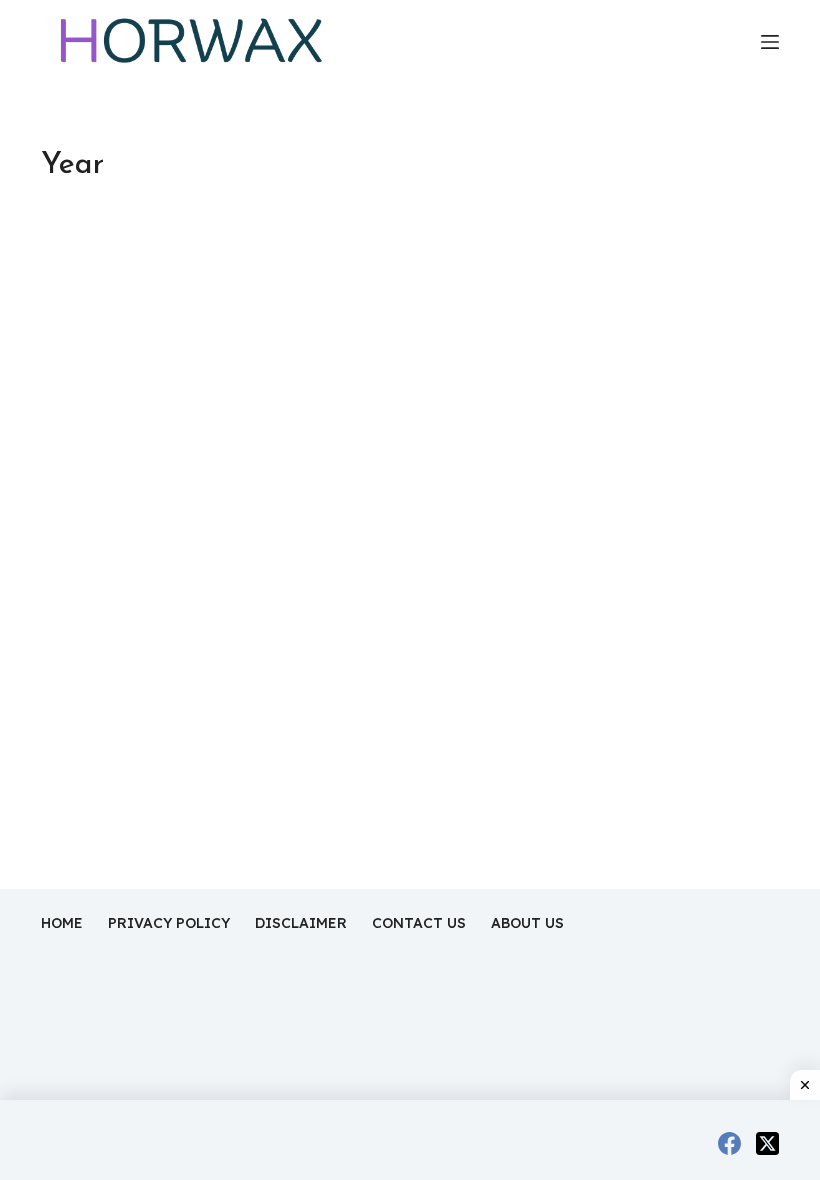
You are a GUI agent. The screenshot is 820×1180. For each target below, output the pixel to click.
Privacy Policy (169, 923)
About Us (527, 923)
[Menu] (770, 42)
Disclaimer (301, 923)
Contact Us (419, 923)
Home (62, 923)
